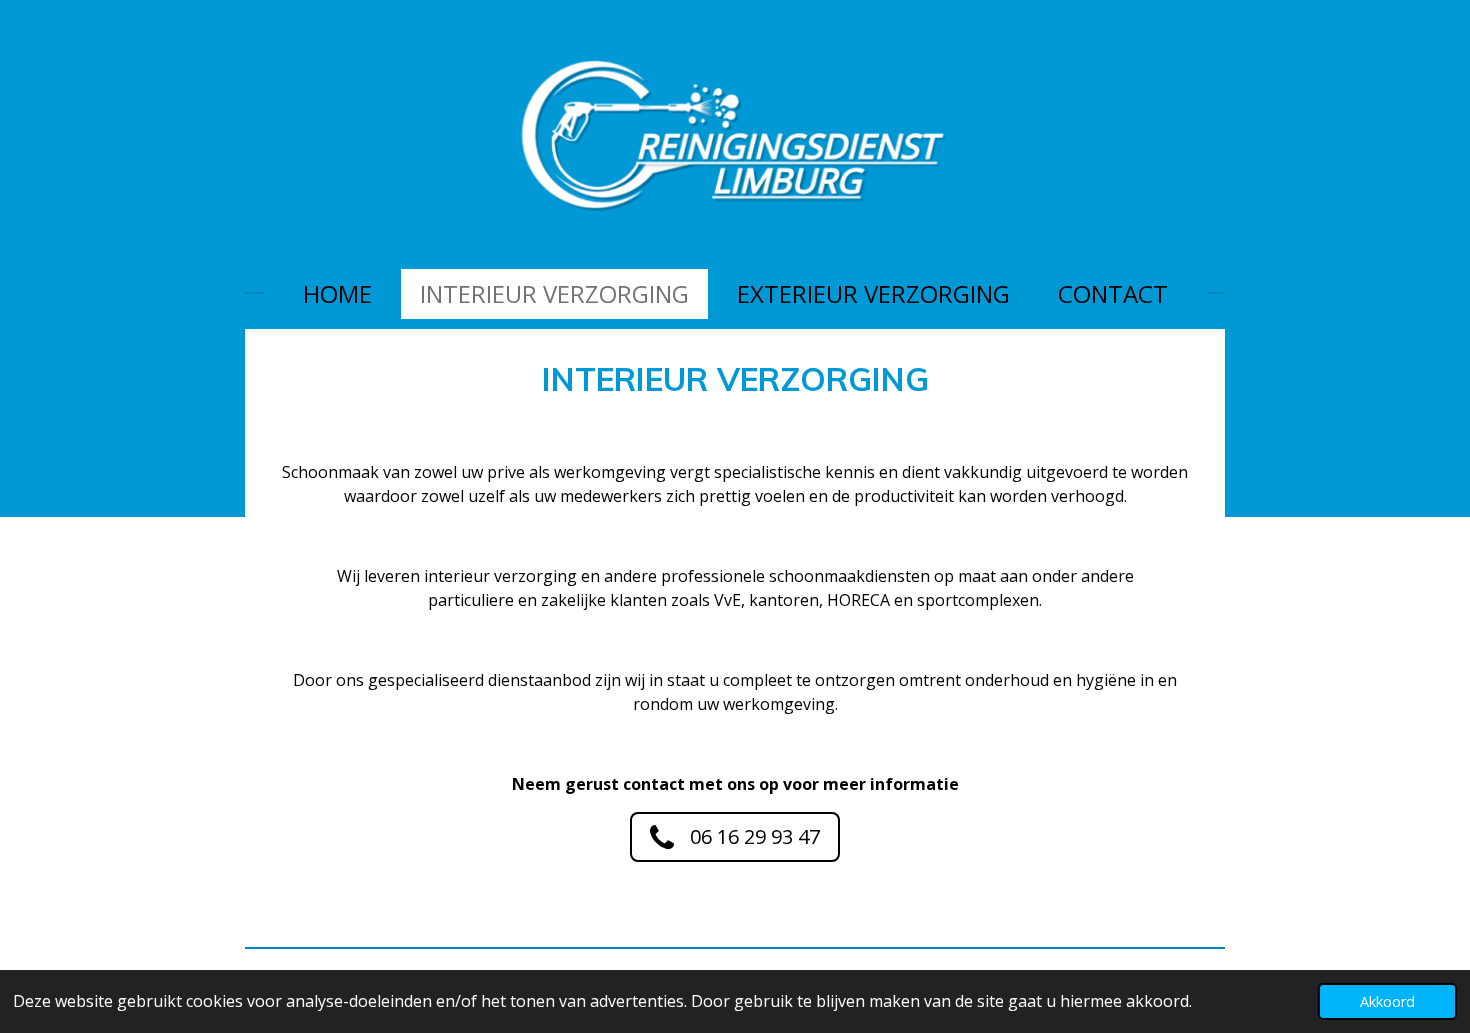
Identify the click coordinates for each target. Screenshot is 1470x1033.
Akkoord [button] (1387, 1001)
